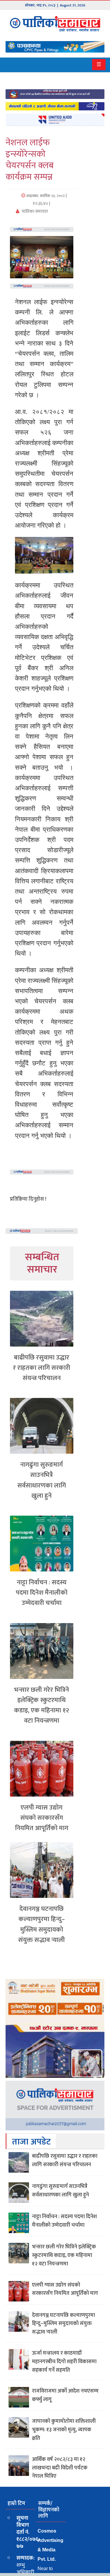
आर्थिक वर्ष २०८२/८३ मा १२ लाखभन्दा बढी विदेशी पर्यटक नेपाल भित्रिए (60, 2468)
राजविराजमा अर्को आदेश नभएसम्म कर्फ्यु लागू (65, 2395)
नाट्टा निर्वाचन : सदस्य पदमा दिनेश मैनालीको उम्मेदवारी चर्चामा (42, 1593)
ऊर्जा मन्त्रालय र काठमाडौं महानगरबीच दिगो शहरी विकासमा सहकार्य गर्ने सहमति (64, 2362)
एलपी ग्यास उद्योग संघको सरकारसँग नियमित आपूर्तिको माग (42, 1818)
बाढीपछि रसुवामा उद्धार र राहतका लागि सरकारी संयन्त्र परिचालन (42, 1368)
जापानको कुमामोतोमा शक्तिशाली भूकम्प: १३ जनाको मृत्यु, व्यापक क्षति (64, 2430)
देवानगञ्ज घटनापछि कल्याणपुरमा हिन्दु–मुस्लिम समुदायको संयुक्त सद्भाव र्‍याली (42, 1924)
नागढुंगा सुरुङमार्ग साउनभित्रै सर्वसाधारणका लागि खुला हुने (42, 1480)
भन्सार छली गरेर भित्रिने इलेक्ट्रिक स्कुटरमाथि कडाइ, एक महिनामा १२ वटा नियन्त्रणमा (42, 1705)
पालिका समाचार (34, 212)
